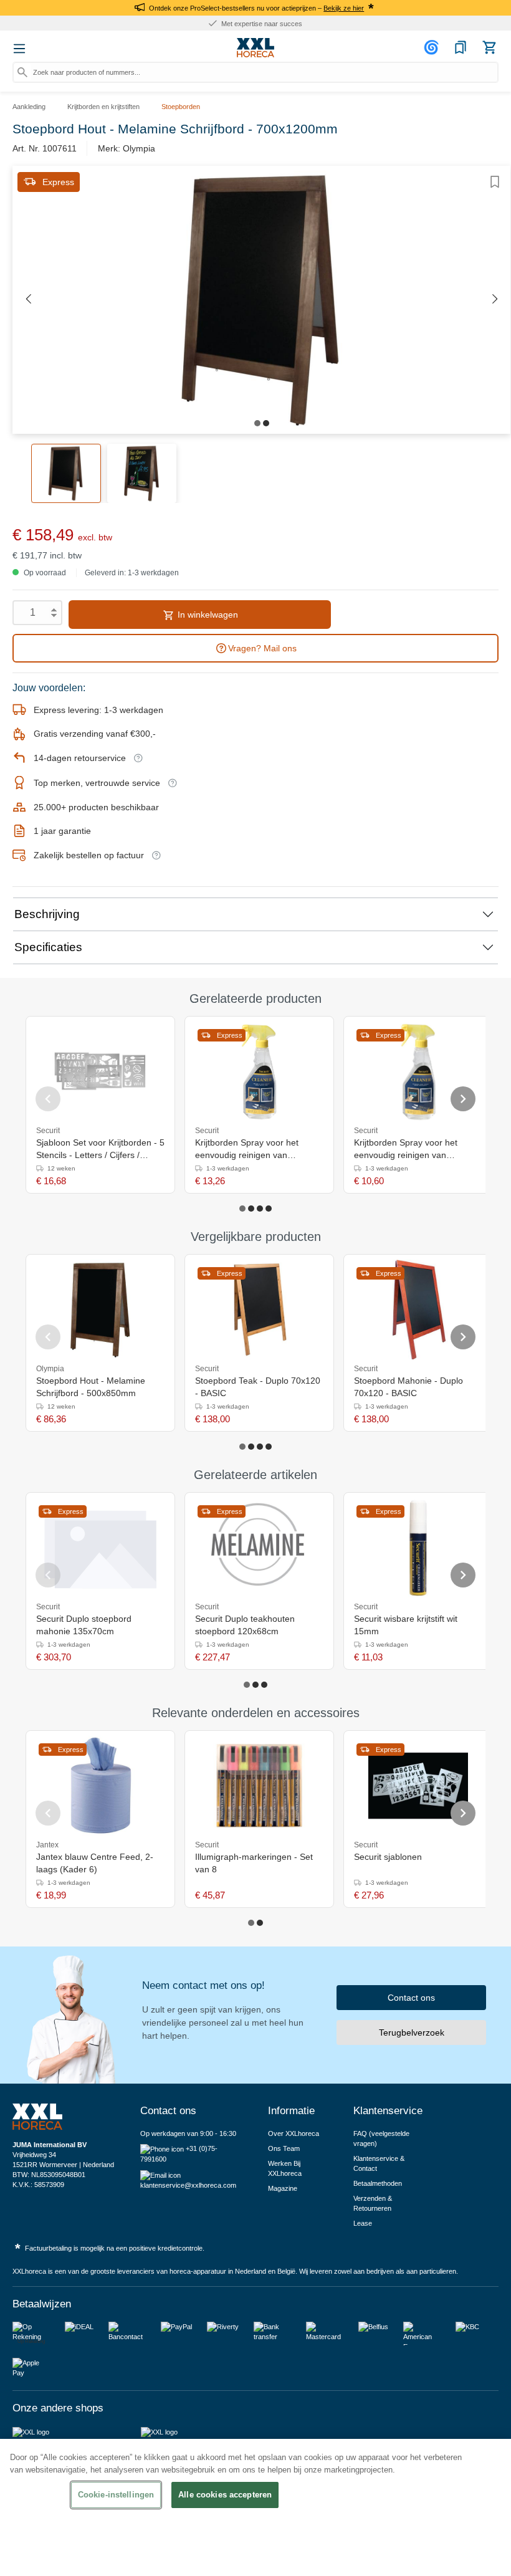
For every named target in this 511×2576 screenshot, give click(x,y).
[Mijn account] (433, 47)
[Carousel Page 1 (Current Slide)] (242, 1209)
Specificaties (48, 947)
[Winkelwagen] (489, 47)
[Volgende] (495, 299)
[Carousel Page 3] (260, 1209)
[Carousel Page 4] (269, 1209)
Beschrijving (47, 914)
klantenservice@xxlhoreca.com (188, 2185)
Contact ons (411, 1998)
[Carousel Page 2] (251, 1209)
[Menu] (19, 49)
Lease (363, 2223)
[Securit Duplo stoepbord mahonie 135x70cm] (100, 1548)
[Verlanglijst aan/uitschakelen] (495, 182)
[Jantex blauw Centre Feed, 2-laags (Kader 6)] (100, 1786)
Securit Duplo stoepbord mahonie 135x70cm (84, 1625)
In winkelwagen (207, 615)
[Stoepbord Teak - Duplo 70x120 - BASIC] (260, 1310)
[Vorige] (28, 299)
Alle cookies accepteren (225, 2495)
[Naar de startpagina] (255, 48)
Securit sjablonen (388, 1857)
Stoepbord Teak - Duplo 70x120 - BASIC (258, 1387)
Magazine (283, 2188)
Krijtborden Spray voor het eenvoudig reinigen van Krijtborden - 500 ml (406, 1149)
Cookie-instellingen (116, 2495)
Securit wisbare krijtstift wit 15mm (406, 1625)
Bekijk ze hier (344, 8)
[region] (255, 2507)
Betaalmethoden (378, 2183)
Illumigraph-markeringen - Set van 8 (254, 1863)
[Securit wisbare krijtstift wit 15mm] (418, 1548)
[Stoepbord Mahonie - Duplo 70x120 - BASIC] (418, 1310)
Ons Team (284, 2148)
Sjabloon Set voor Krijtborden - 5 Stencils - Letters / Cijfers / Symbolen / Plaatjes (100, 1149)
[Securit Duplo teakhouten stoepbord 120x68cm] (259, 1548)
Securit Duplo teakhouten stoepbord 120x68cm (245, 1625)
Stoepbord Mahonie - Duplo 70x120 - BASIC (408, 1387)
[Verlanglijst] (461, 47)
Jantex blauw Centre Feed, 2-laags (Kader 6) (95, 1863)
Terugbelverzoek (412, 2033)
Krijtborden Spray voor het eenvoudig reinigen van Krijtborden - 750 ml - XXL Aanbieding (247, 1149)
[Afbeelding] (257, 423)
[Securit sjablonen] (418, 1786)
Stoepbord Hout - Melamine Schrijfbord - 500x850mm (91, 1387)
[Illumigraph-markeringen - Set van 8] (259, 1786)
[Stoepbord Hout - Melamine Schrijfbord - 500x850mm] (100, 1310)
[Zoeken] (22, 72)
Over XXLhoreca (294, 2133)
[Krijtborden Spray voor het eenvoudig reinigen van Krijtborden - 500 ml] (418, 1071)
